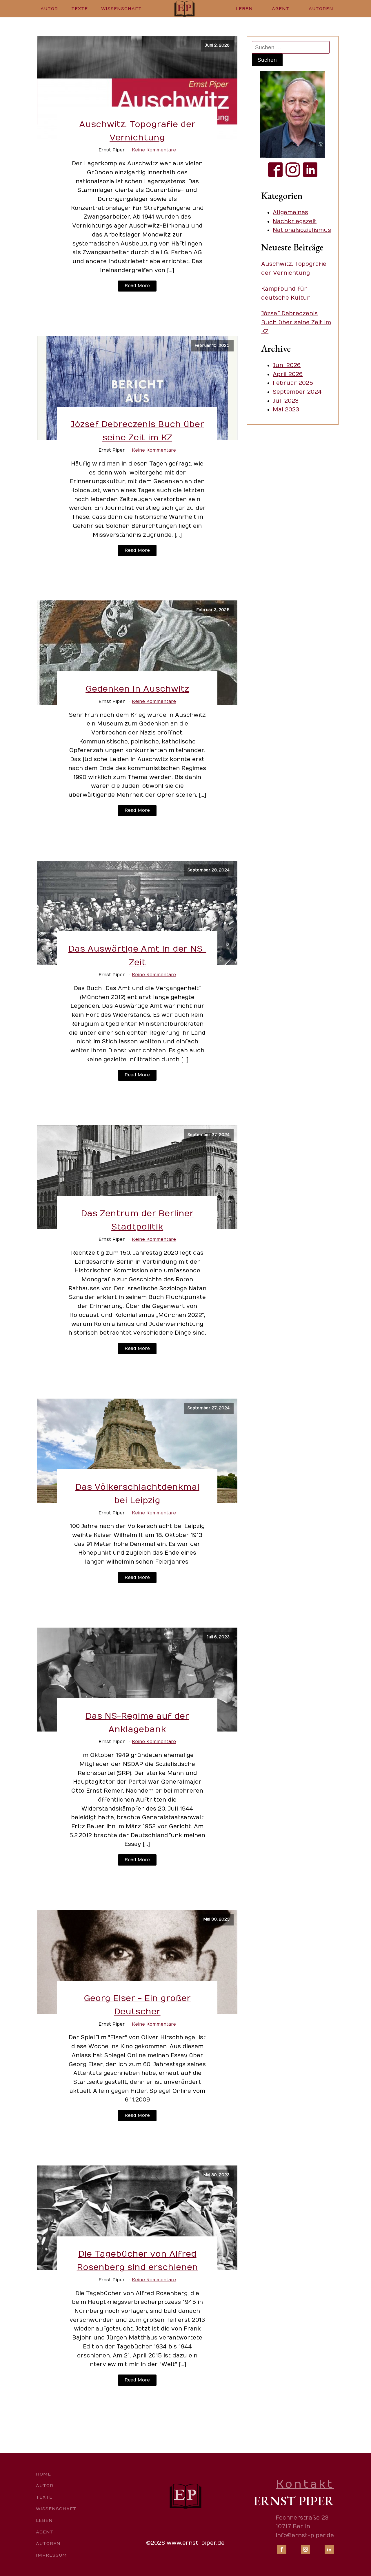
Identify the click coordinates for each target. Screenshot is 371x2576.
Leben (244, 9)
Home (43, 2474)
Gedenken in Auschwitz (137, 689)
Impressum (51, 2555)
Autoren (321, 9)
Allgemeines (290, 212)
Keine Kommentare (154, 150)
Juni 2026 (287, 365)
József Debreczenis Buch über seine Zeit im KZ (296, 322)
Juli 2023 (286, 401)
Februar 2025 (293, 383)
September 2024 (297, 392)
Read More (137, 286)
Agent (281, 9)
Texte (80, 9)
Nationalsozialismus (302, 230)
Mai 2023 (286, 410)
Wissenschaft (121, 9)
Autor (49, 9)
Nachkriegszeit (295, 221)
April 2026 (288, 374)
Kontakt (305, 2484)
